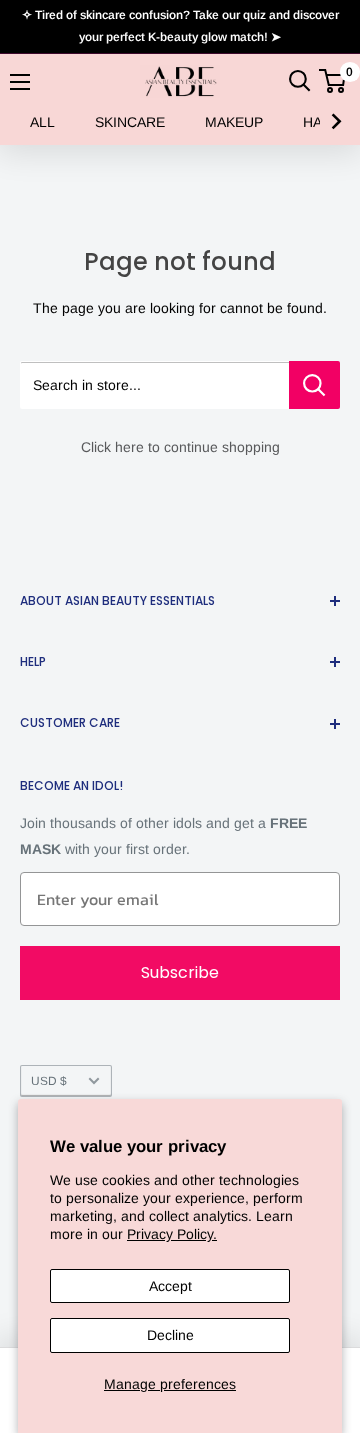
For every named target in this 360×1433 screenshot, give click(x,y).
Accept (170, 1286)
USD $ (49, 1081)
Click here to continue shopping (180, 447)
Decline (170, 1335)
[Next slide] (335, 122)
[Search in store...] (314, 385)
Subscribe (180, 972)
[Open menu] (20, 82)
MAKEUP (234, 122)
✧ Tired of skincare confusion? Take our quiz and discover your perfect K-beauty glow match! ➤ (180, 26)
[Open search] (300, 81)
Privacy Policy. (172, 1234)
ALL (42, 122)
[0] (333, 81)
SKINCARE (130, 122)
